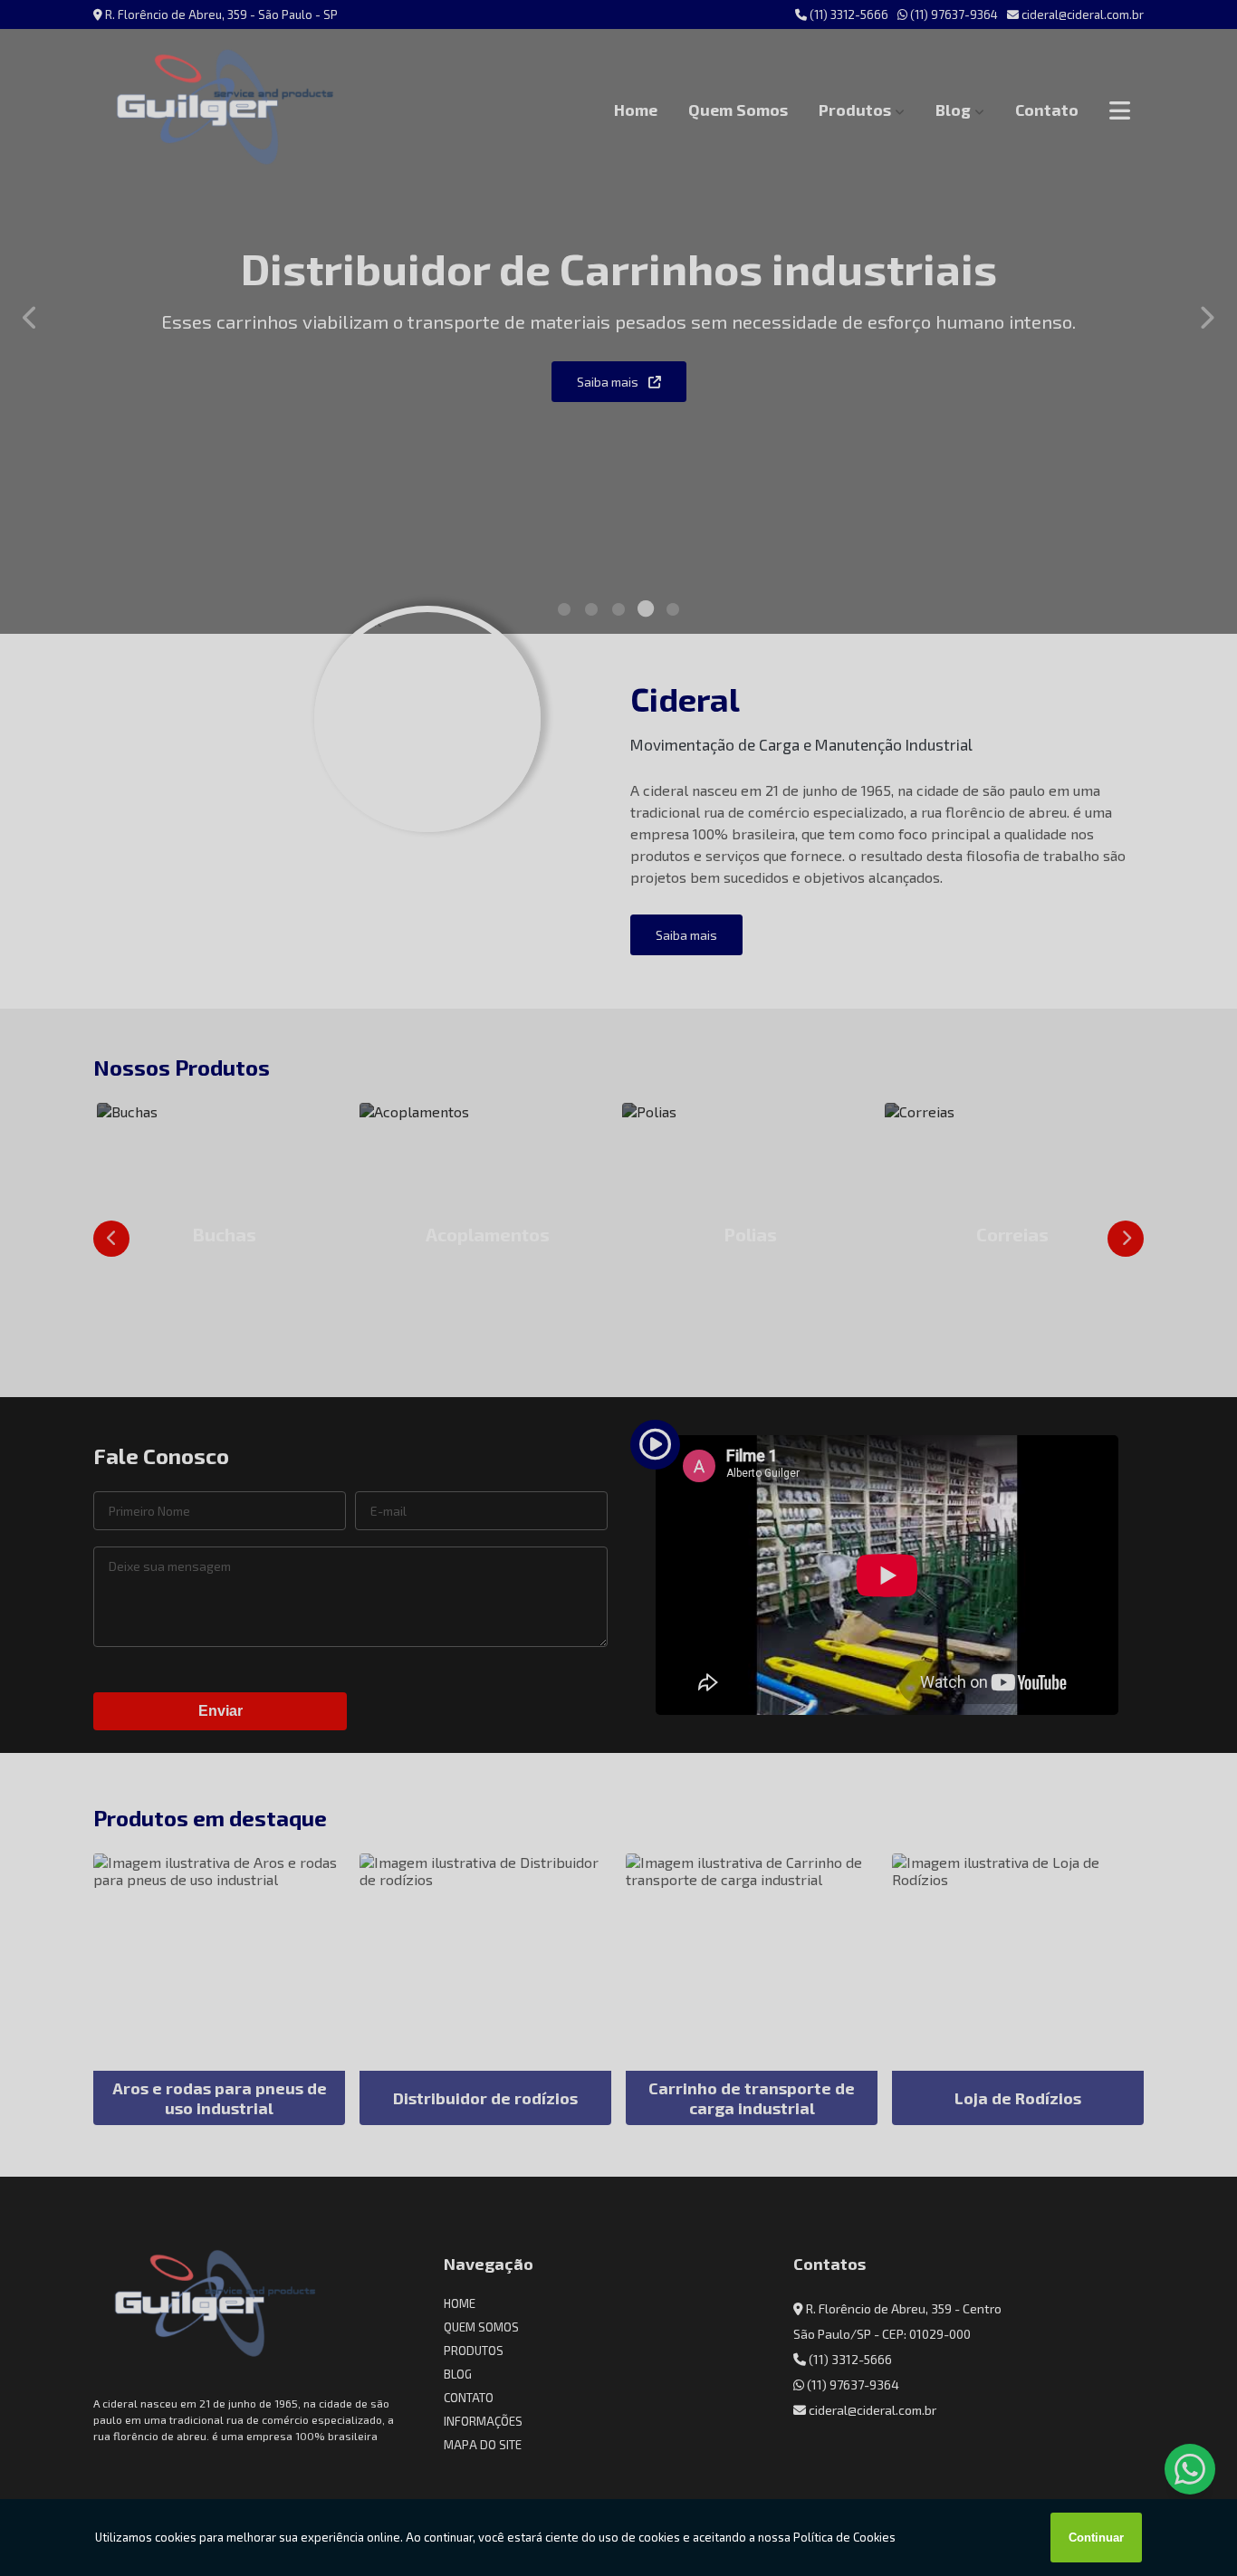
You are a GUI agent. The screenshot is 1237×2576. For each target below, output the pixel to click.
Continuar (1096, 2538)
